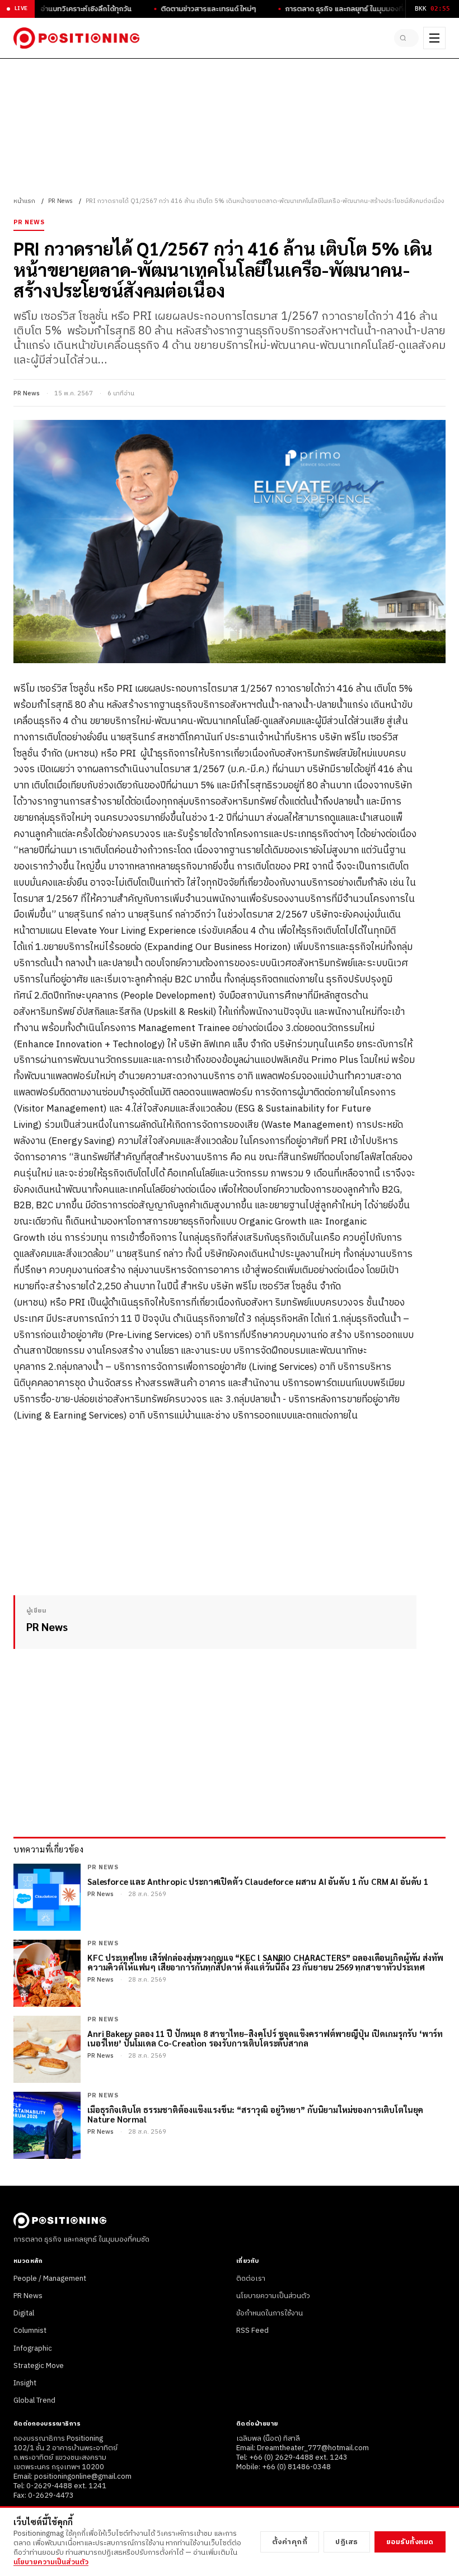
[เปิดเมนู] (434, 38)
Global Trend (34, 2400)
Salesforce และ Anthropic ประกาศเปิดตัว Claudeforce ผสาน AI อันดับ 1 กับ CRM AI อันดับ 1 (258, 1881)
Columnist (30, 2331)
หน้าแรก (24, 201)
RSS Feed (252, 2331)
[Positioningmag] (76, 38)
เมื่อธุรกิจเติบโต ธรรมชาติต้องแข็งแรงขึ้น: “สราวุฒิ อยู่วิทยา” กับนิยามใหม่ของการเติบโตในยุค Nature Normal (255, 2114)
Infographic (33, 2348)
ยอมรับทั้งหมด (410, 2542)
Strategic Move (39, 2366)
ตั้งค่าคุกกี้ (290, 2542)
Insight (25, 2383)
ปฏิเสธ (347, 2542)
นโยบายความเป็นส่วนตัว (273, 2296)
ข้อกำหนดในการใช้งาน (270, 2313)
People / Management (50, 2279)
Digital (24, 2313)
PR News (60, 201)
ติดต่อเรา (251, 2279)
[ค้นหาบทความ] (406, 38)
